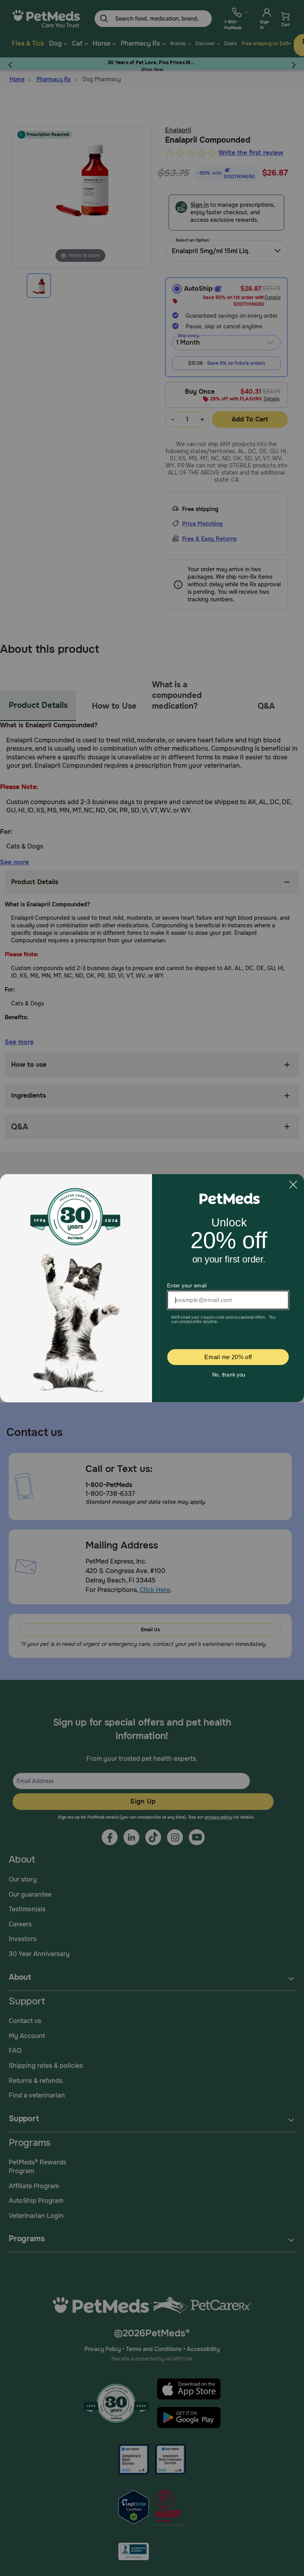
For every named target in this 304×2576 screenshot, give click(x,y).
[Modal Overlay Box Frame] (152, 1288)
